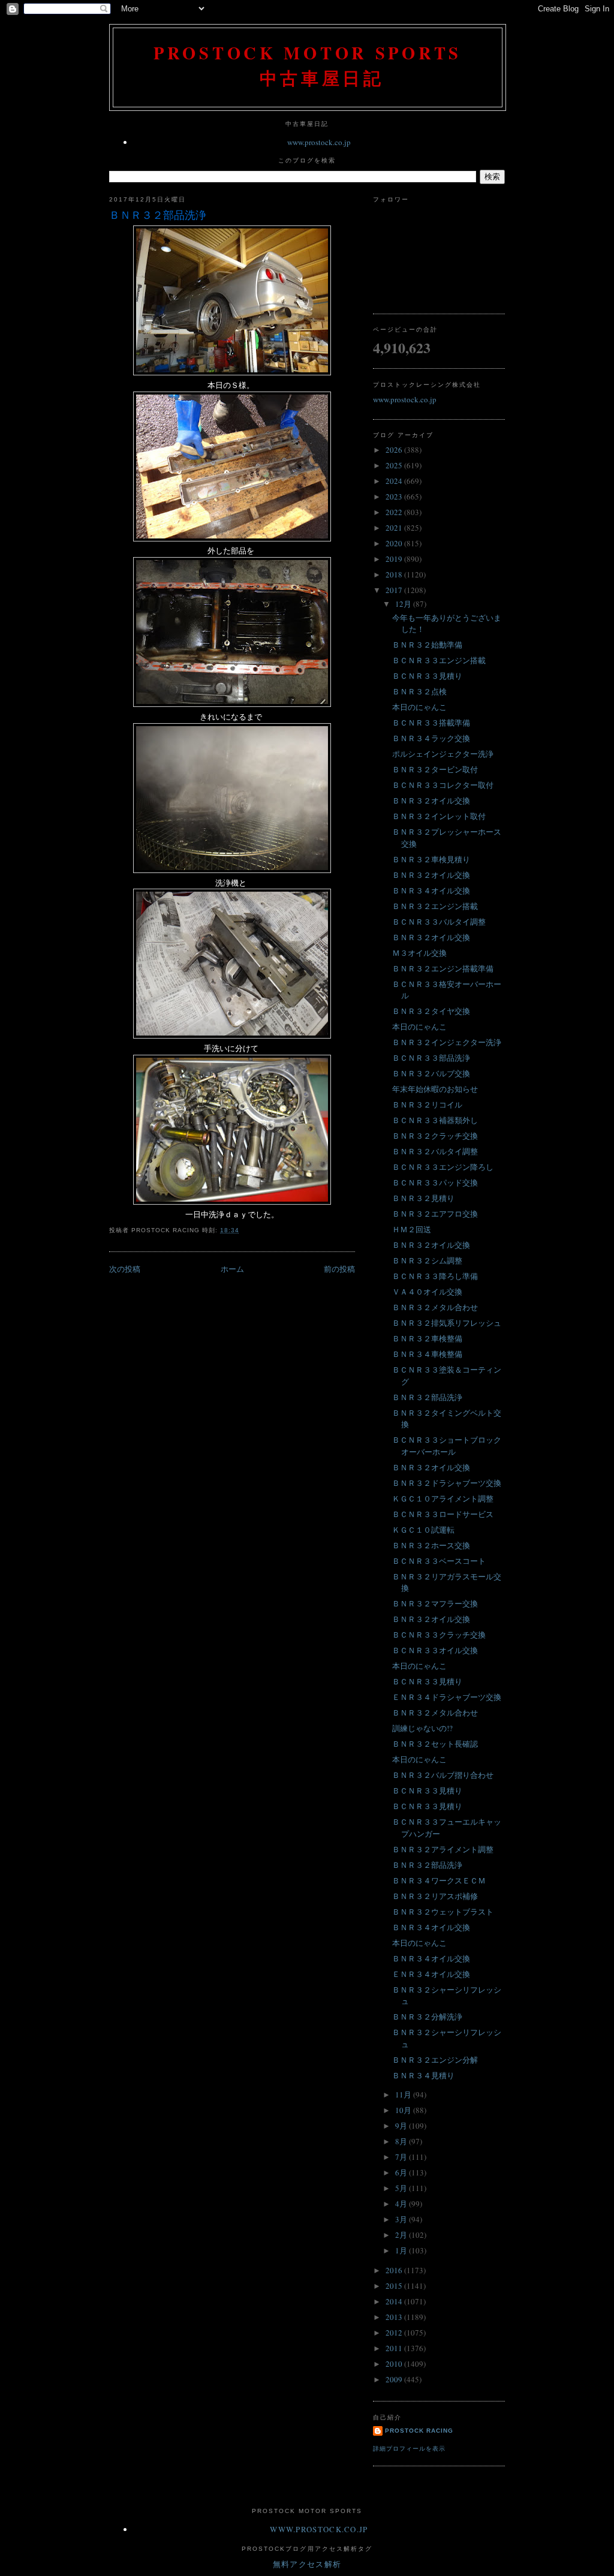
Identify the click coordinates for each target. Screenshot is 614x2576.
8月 (402, 2141)
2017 (395, 590)
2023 (395, 496)
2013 (395, 2317)
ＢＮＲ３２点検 (419, 691)
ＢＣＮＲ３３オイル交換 (435, 1650)
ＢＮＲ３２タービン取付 (435, 769)
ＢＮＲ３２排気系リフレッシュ (447, 1323)
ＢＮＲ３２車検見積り (431, 859)
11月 (404, 2094)
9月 (402, 2126)
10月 (404, 2110)
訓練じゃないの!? (422, 1728)
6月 (402, 2172)
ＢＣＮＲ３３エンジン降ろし (443, 1167)
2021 (395, 528)
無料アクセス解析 (307, 2564)
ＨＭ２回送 (412, 1229)
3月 (402, 2219)
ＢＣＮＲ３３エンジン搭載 (439, 660)
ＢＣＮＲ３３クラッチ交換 (439, 1635)
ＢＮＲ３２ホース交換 (431, 1545)
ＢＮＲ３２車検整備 (427, 1338)
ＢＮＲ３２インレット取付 (439, 816)
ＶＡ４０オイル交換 (427, 1292)
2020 (395, 543)
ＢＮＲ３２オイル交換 (431, 801)
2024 (395, 481)
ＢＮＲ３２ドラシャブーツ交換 (447, 1483)
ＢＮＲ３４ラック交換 (431, 738)
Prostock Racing (419, 2431)
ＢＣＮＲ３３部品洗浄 (431, 1058)
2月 (402, 2235)
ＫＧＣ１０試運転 (423, 1530)
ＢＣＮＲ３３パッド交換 (435, 1182)
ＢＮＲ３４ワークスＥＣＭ (439, 1880)
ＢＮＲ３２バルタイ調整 (435, 1151)
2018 (395, 574)
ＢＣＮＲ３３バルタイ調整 (439, 922)
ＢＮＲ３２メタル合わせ (435, 1307)
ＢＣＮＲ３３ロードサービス (443, 1514)
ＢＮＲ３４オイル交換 (431, 890)
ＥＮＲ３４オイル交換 (431, 1974)
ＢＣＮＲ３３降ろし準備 (435, 1276)
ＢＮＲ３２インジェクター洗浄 (447, 1042)
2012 (395, 2333)
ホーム (232, 1269)
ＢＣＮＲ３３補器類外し (435, 1120)
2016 (395, 2270)
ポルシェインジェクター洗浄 (443, 754)
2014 (395, 2301)
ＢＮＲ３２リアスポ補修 (435, 1896)
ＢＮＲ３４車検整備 (427, 1354)
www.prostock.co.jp (319, 142)
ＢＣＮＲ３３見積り (427, 676)
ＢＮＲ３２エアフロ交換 (435, 1214)
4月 (402, 2204)
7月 (402, 2157)
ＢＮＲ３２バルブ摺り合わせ (443, 1775)
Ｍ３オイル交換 (419, 953)
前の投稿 (339, 1269)
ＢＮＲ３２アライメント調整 (443, 1849)
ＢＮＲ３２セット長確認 (435, 1744)
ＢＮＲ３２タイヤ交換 (431, 1011)
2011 (395, 2348)
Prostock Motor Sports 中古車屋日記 (308, 65)
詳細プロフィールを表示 (409, 2449)
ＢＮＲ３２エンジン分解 (435, 2060)
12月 (404, 604)
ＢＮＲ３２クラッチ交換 (435, 1136)
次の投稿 (125, 1269)
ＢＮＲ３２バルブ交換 (431, 1073)
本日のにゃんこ (419, 707)
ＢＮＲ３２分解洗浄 (427, 2017)
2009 (395, 2379)
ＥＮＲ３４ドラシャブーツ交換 (447, 1697)
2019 (395, 559)
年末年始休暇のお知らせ (435, 1089)
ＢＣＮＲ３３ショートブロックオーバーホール (447, 1446)
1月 (402, 2250)
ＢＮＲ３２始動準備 (427, 645)
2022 (395, 512)
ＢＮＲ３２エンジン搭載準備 (443, 968)
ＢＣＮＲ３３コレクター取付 (443, 785)
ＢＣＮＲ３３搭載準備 (431, 723)
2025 (395, 465)
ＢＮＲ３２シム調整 (427, 1260)
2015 (395, 2286)
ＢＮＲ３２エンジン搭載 (435, 906)
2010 (395, 2364)
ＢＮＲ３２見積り (423, 1198)
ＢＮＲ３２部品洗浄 (158, 215)
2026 (395, 450)
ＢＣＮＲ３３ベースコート (439, 1561)
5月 (402, 2188)
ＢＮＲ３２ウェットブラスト (443, 1912)
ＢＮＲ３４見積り (423, 2075)
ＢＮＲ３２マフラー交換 (435, 1603)
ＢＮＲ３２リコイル (427, 1105)
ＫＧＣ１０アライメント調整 (443, 1498)
